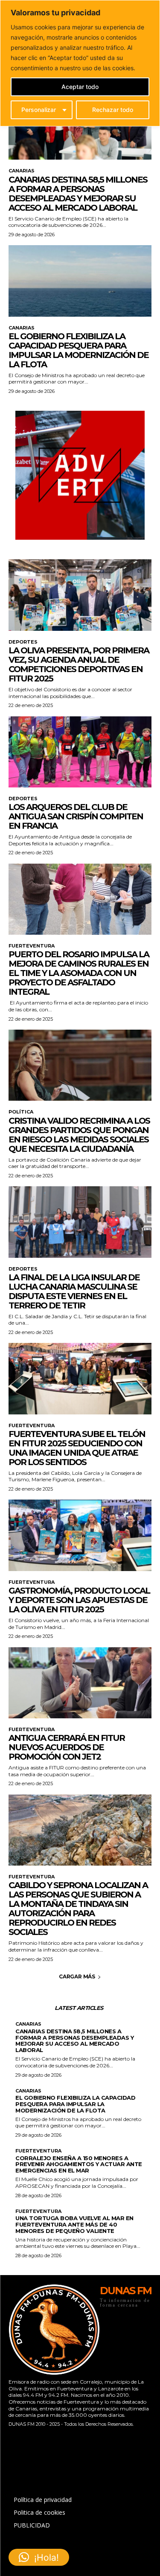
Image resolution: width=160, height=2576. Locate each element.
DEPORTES (23, 642)
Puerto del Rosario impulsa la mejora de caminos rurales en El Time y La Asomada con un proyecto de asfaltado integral (79, 973)
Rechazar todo (113, 110)
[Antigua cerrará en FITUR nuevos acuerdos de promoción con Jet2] (80, 1683)
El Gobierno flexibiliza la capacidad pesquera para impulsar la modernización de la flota (79, 350)
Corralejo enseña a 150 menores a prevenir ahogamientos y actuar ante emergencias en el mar (79, 2164)
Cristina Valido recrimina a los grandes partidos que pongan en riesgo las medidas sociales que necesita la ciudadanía (79, 1135)
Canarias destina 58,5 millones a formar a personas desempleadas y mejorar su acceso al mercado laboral (78, 194)
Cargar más (77, 1976)
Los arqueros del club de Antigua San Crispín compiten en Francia (76, 816)
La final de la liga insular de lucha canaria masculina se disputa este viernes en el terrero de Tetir (74, 1291)
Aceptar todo (80, 87)
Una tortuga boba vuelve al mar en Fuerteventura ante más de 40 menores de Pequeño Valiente (74, 2224)
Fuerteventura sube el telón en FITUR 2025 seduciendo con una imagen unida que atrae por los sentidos (77, 1448)
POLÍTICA (21, 1112)
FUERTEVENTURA (32, 946)
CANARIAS (22, 171)
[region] (80, 63)
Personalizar (39, 110)
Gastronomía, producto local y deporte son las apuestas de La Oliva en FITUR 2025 (79, 1600)
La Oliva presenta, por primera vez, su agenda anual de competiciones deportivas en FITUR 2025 (79, 664)
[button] (39, 2557)
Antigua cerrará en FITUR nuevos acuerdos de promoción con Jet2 (67, 1747)
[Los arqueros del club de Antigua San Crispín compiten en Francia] (80, 752)
